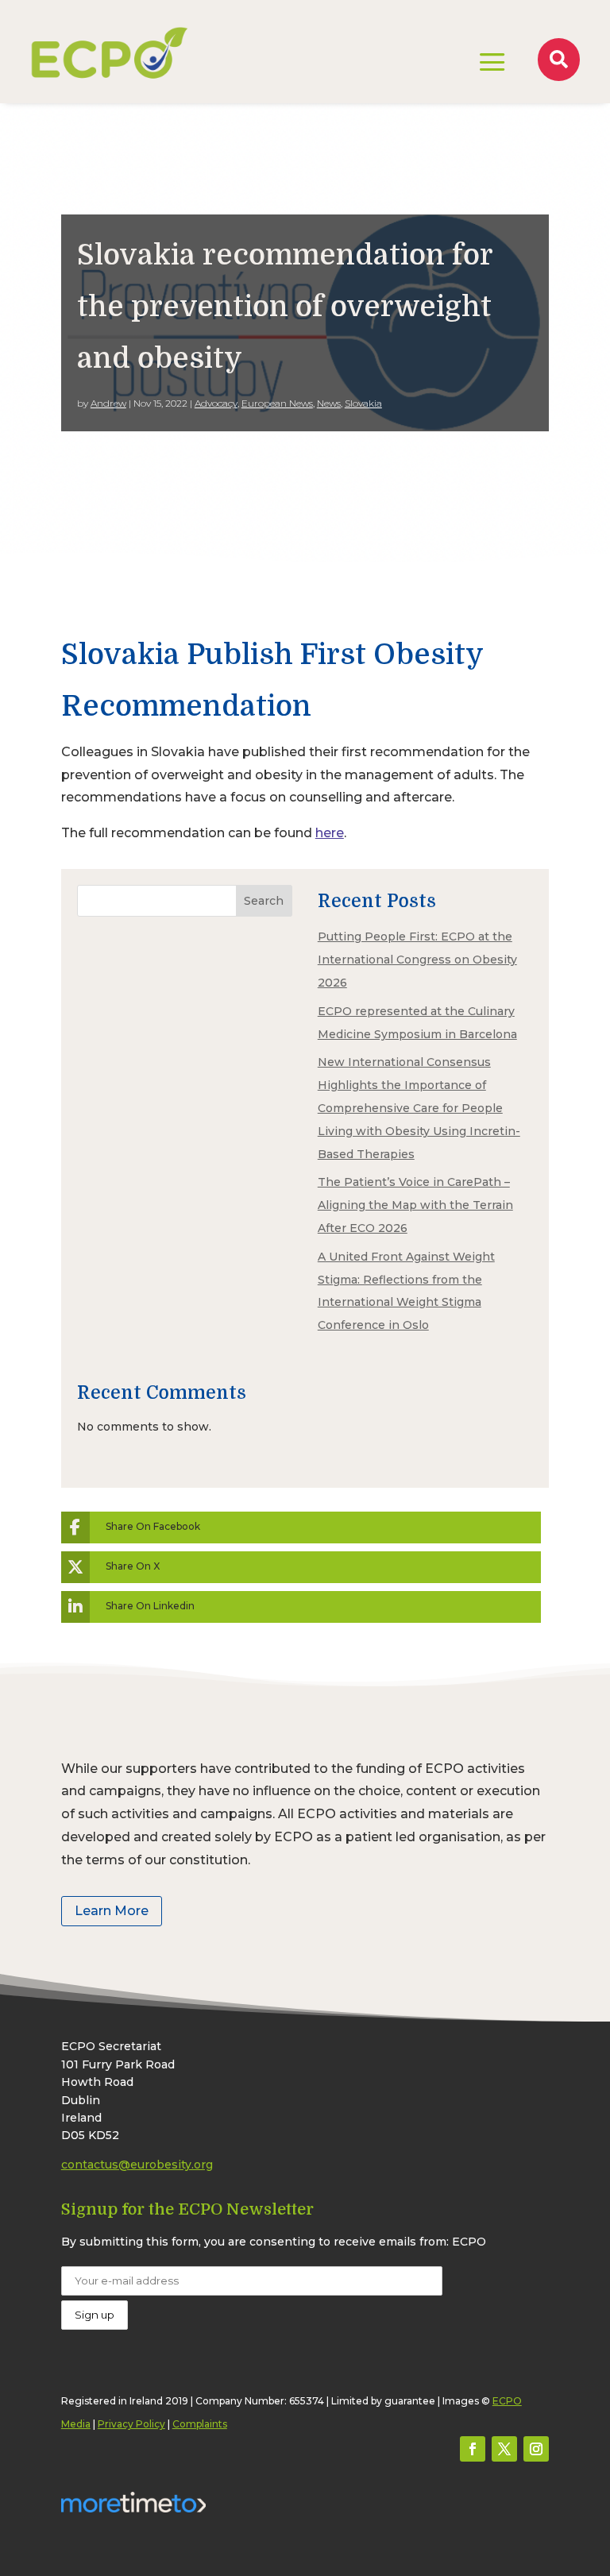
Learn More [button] (112, 1911)
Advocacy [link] (216, 403)
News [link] (329, 403)
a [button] (492, 64)
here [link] (330, 833)
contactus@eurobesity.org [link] (137, 2165)
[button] (473, 2449)
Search (264, 901)
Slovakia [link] (363, 403)
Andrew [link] (108, 403)
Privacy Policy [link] (131, 2424)
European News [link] (277, 403)
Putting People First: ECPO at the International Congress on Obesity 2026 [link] (417, 960)
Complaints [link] (200, 2424)
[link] (110, 52)
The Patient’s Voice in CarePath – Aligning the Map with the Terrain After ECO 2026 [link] (415, 1205)
